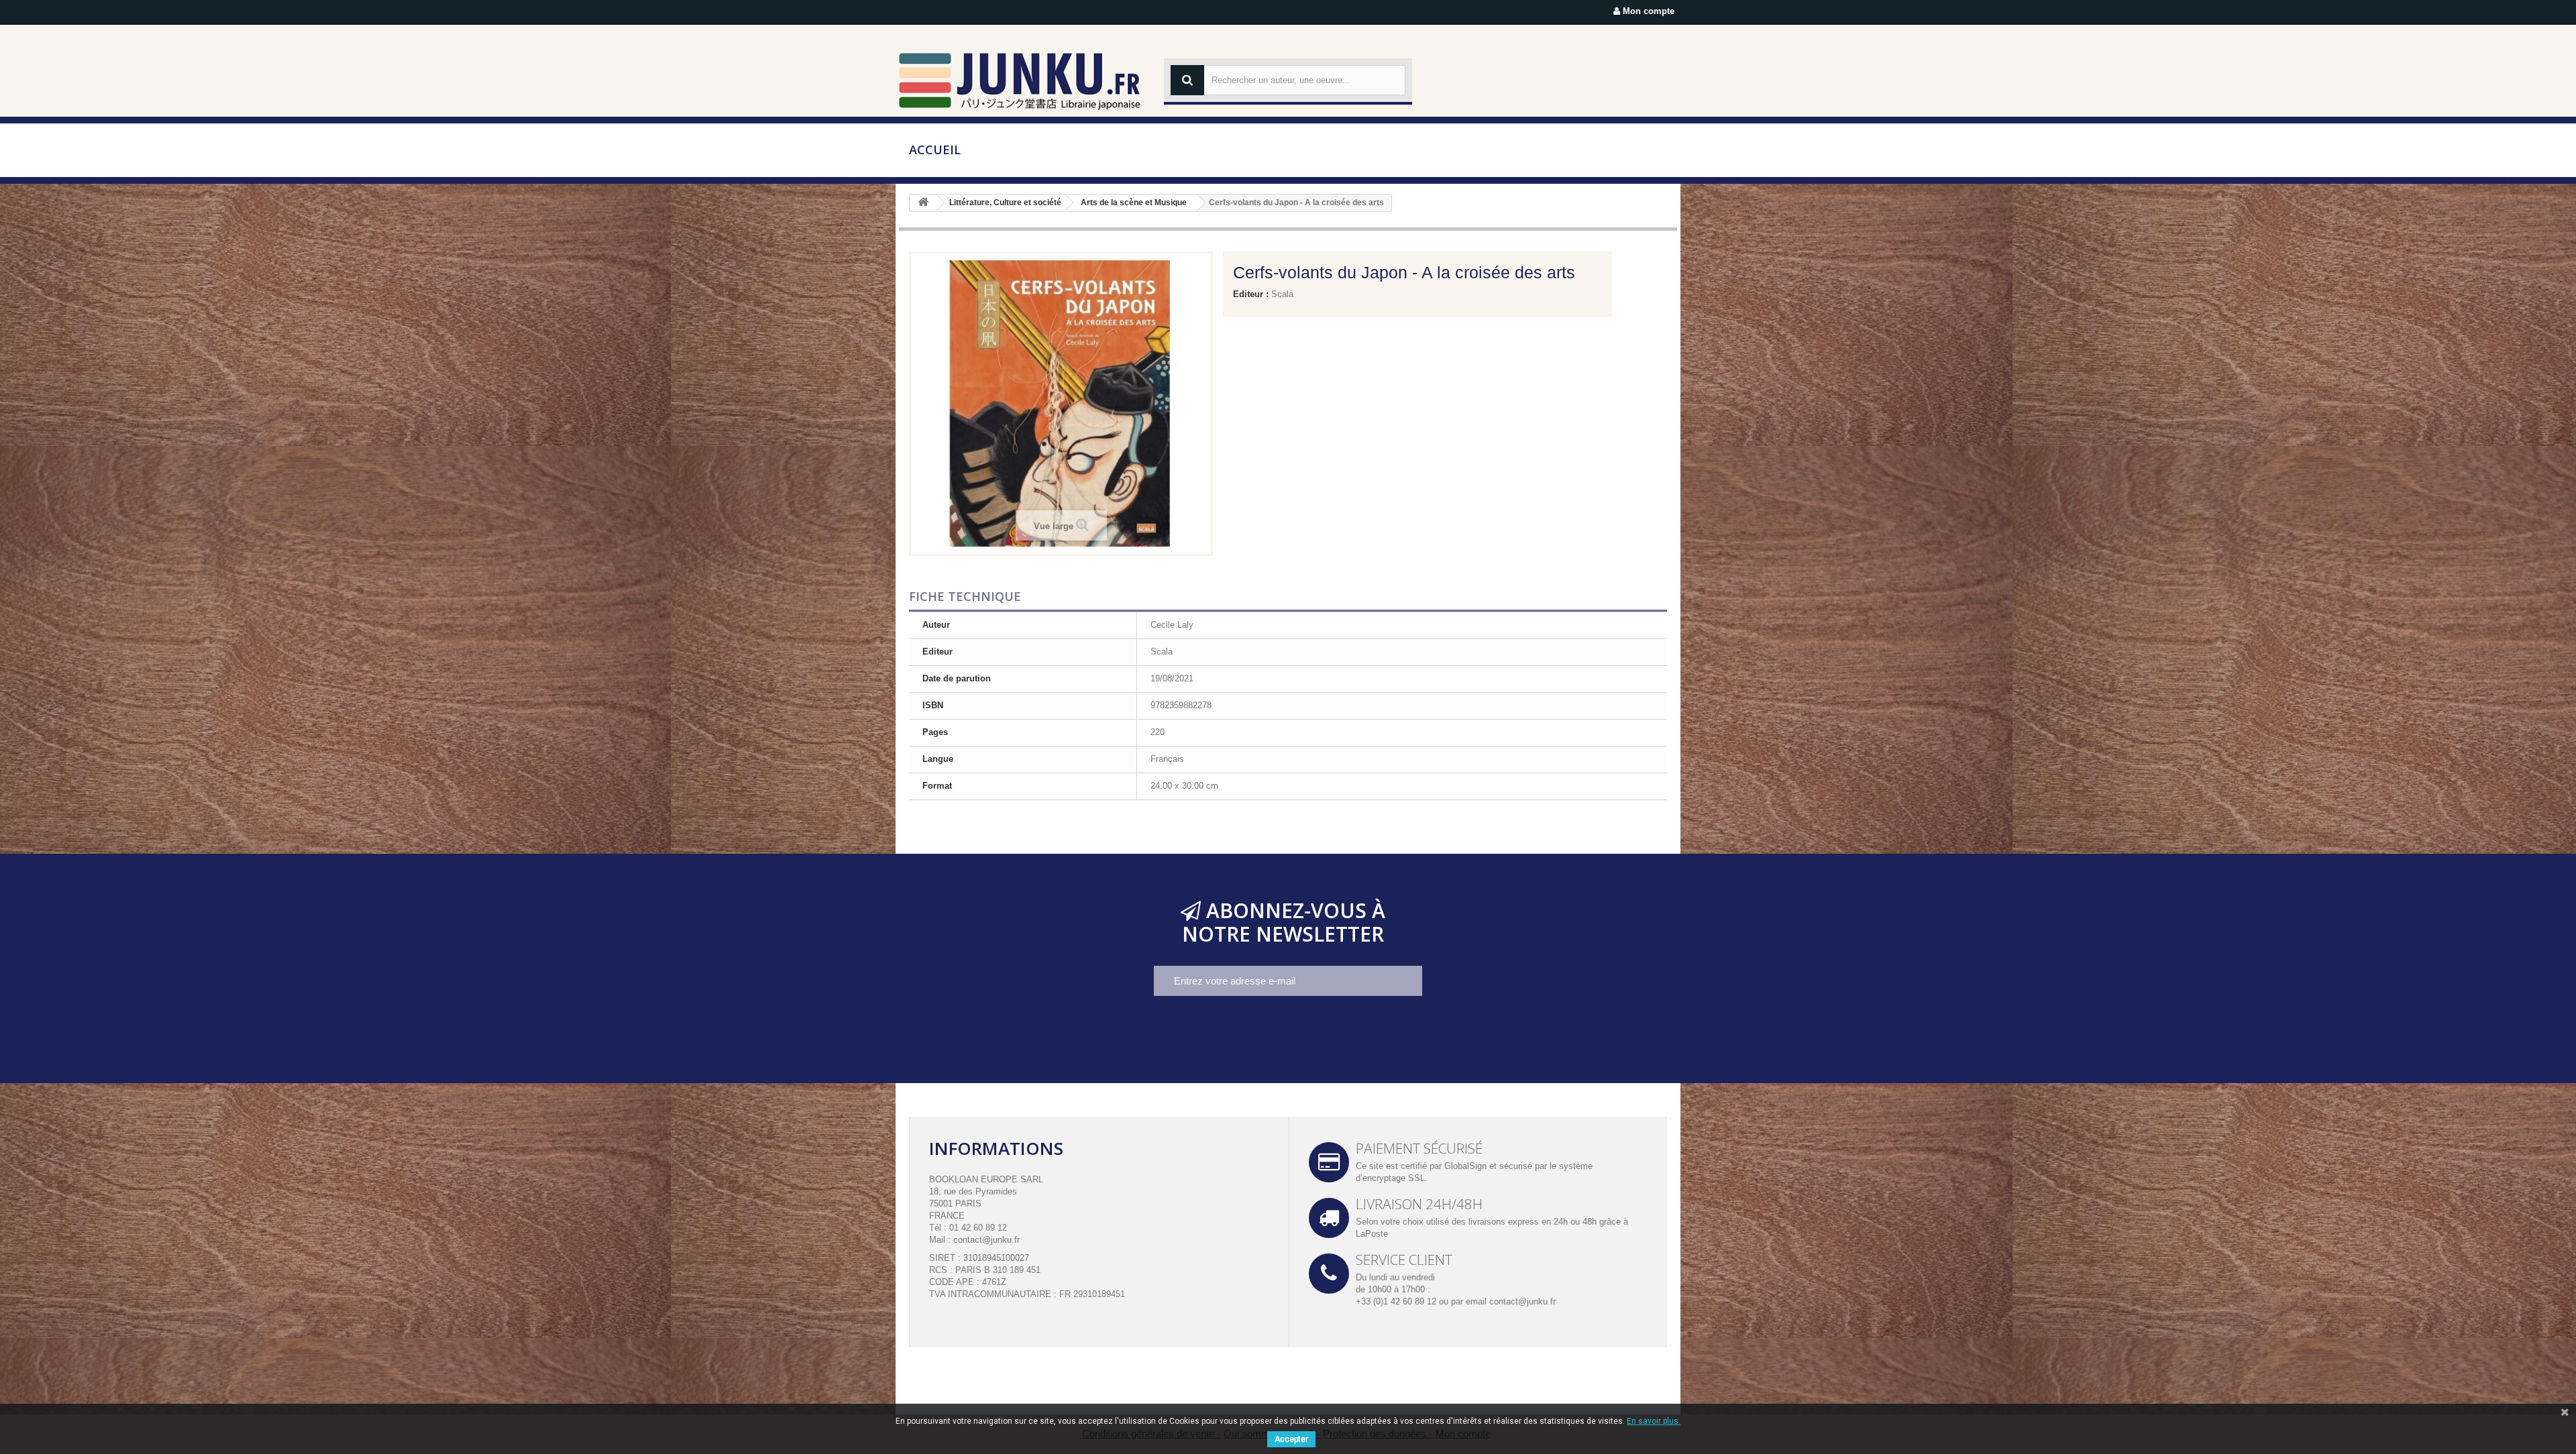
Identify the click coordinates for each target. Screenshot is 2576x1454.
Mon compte (1647, 11)
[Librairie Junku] (1020, 80)
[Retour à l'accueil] (923, 203)
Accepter (1291, 1439)
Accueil (935, 150)
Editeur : (1251, 294)
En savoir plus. (1654, 1421)
